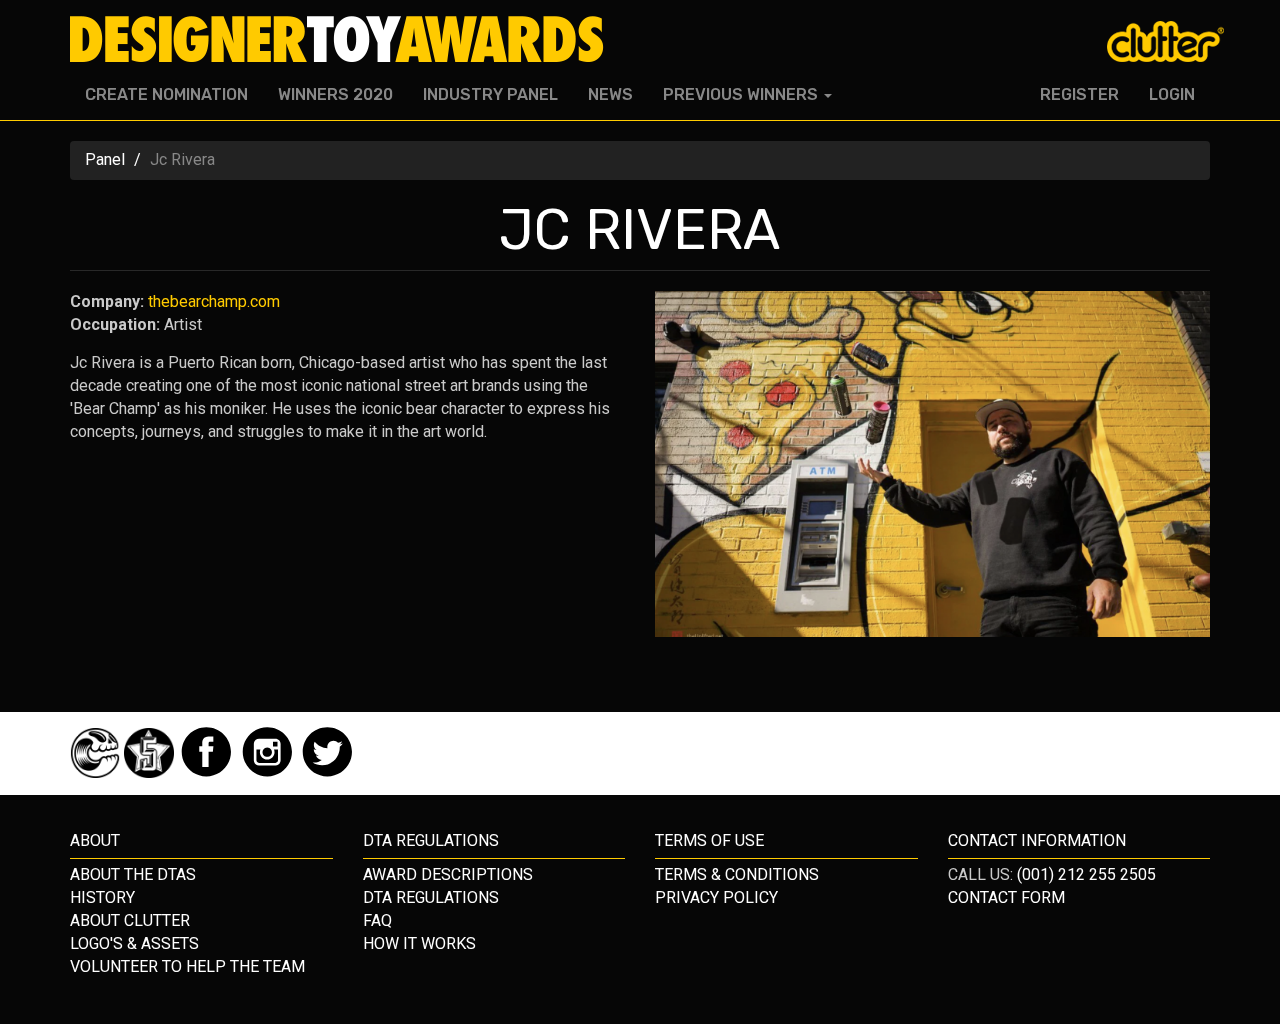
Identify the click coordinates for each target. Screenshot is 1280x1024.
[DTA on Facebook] (208, 772)
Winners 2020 (335, 94)
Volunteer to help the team (187, 966)
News (610, 94)
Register (1079, 94)
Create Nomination (166, 94)
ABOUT (95, 840)
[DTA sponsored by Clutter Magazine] (97, 772)
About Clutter (130, 920)
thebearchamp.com (214, 301)
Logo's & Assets (134, 943)
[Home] (344, 40)
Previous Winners (742, 94)
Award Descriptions (448, 874)
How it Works (419, 943)
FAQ (377, 920)
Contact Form (1006, 897)
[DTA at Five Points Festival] (151, 772)
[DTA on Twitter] (327, 772)
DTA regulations (431, 840)
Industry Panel (490, 94)
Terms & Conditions (737, 874)
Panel (105, 159)
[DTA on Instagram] (269, 772)
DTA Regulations (431, 897)
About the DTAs (133, 874)
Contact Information (1037, 840)
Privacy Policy (716, 897)
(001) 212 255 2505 (1086, 874)
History (102, 897)
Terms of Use (709, 840)
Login (1172, 94)
